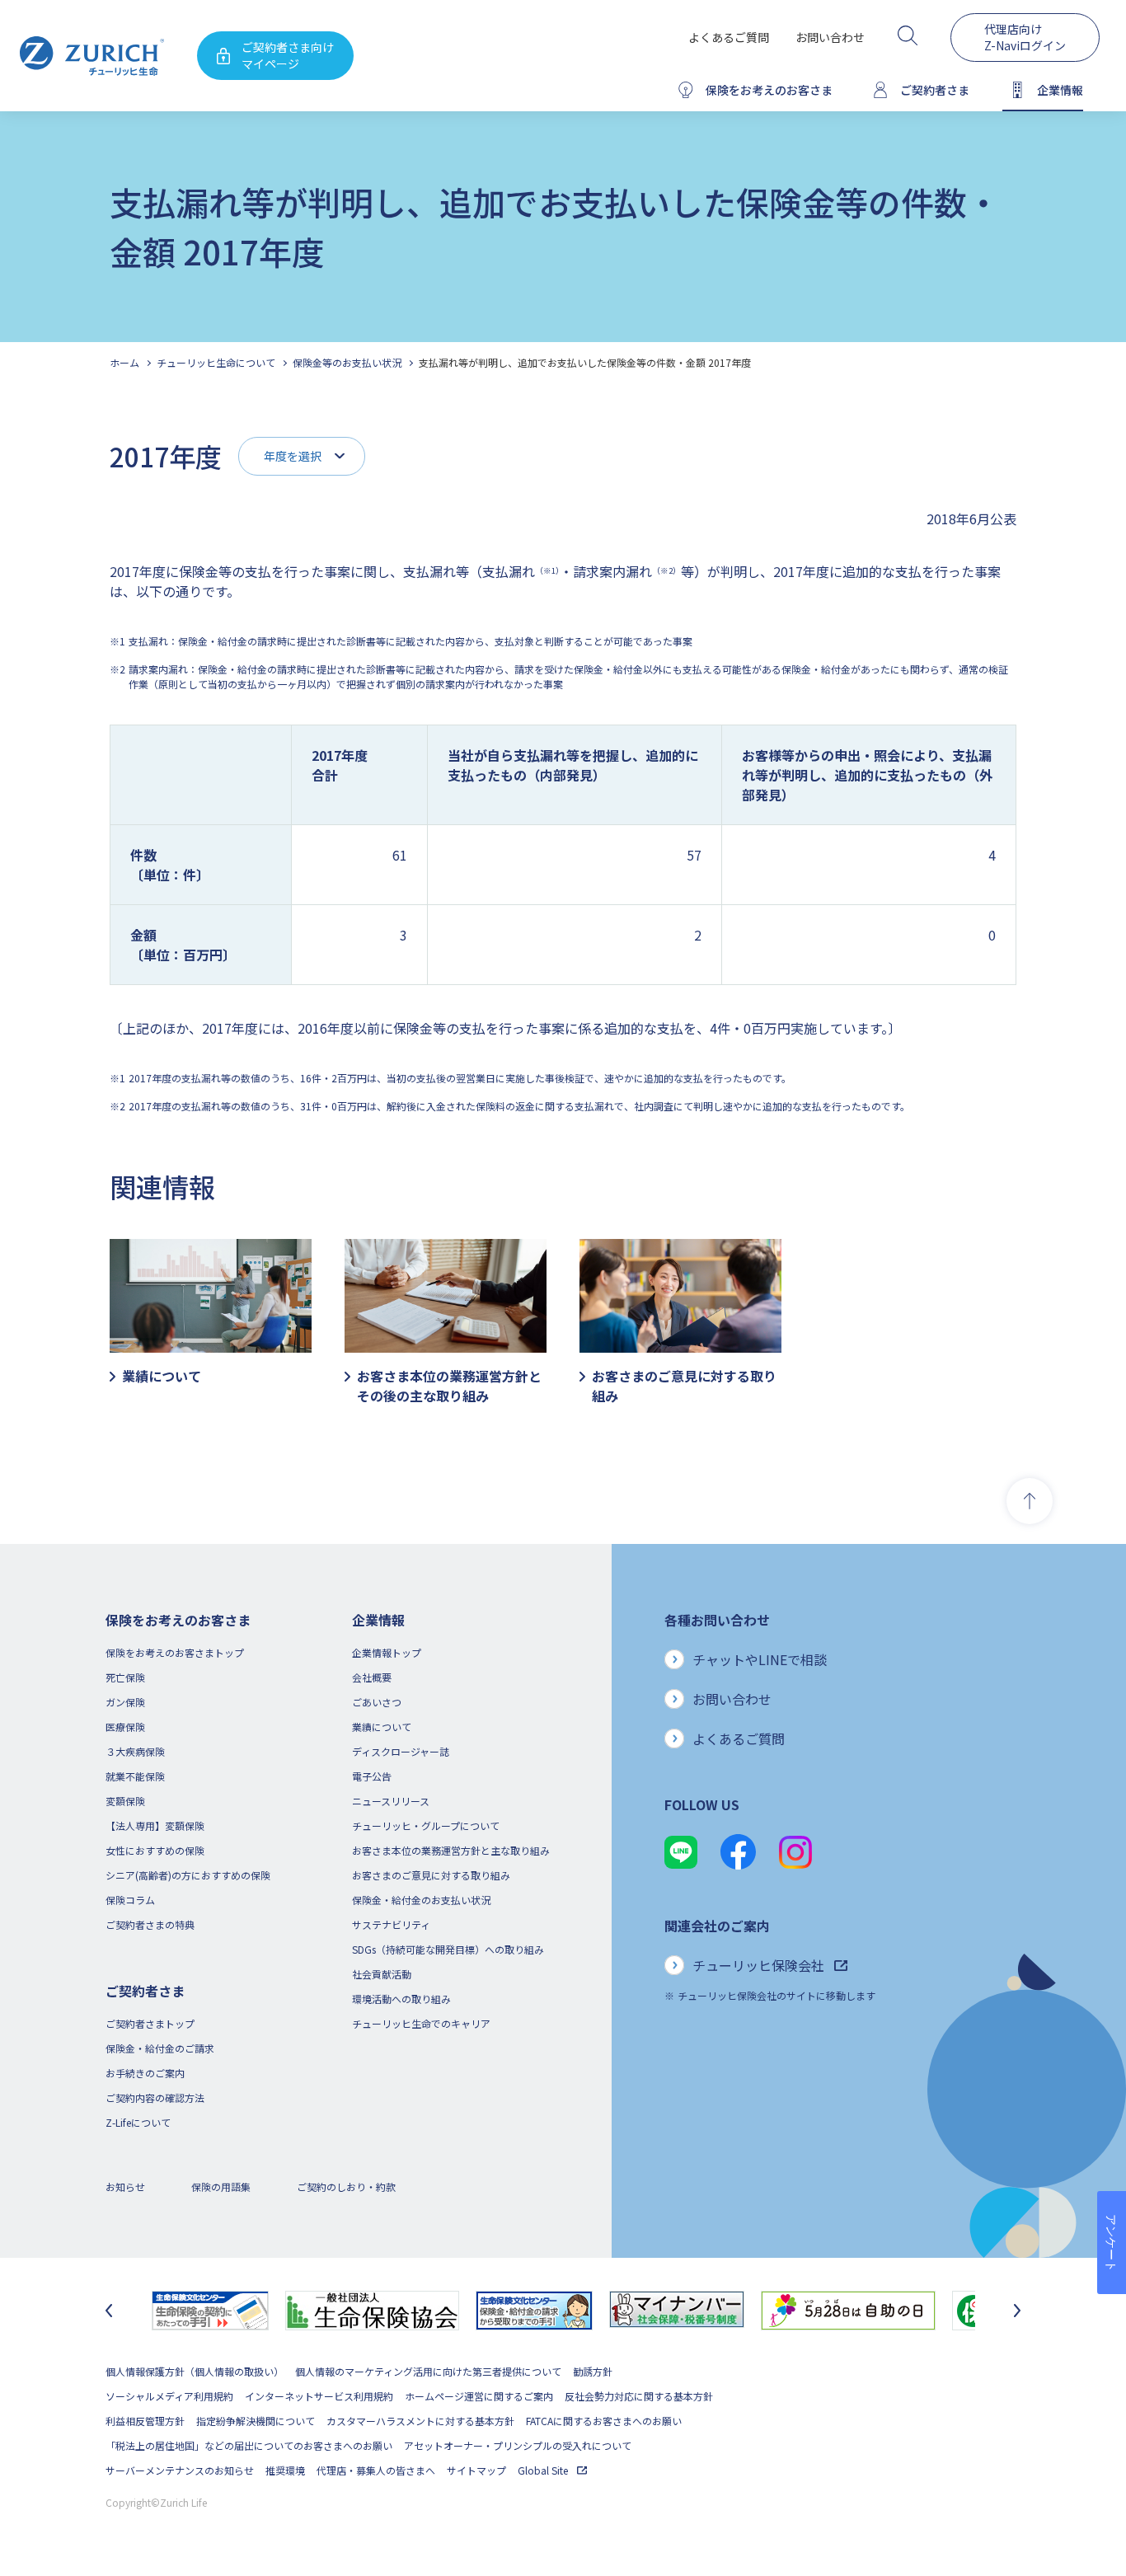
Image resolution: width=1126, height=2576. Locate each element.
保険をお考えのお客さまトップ (175, 1652)
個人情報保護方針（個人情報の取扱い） (195, 2371)
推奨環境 (285, 2470)
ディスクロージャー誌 (401, 1751)
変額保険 (125, 1801)
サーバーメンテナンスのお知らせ (180, 2470)
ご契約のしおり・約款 (346, 2187)
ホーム (124, 362)
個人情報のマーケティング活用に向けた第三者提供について (428, 2371)
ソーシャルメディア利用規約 (169, 2396)
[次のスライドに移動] (1017, 2311)
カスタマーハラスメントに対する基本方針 (420, 2421)
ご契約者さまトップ (150, 2023)
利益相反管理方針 (145, 2421)
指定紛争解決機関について (256, 2421)
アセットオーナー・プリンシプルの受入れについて (518, 2445)
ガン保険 (125, 1702)
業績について (382, 1727)
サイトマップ (476, 2470)
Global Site (544, 2470)
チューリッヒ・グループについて (426, 1825)
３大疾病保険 (135, 1751)
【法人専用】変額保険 (155, 1825)
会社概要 (372, 1677)
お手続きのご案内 (145, 2073)
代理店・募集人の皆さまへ (376, 2470)
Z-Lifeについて (138, 2122)
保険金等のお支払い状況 (347, 362)
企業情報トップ (387, 1652)
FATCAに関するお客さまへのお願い (604, 2421)
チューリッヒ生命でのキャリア (421, 2023)
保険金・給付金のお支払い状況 (421, 1900)
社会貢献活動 (382, 1974)
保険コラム (130, 1900)
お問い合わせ (830, 37)
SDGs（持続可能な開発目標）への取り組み (448, 1949)
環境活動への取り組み (401, 1999)
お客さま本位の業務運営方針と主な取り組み (451, 1850)
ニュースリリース (391, 1801)
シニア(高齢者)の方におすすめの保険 (188, 1875)
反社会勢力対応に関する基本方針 (639, 2396)
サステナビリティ (391, 1924)
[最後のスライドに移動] (109, 2311)
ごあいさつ (377, 1702)
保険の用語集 (221, 2187)
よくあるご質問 (729, 37)
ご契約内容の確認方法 (155, 2097)
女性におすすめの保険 (155, 1850)
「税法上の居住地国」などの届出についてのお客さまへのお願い (249, 2445)
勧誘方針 (593, 2371)
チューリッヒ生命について (216, 362)
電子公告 (372, 1776)
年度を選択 (293, 456)
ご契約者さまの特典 (150, 1924)
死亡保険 (125, 1677)
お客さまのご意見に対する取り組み (431, 1875)
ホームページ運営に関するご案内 (479, 2396)
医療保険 (125, 1727)
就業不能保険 (135, 1776)
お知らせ (125, 2187)
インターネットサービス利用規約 (319, 2396)
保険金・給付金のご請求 (160, 2048)
